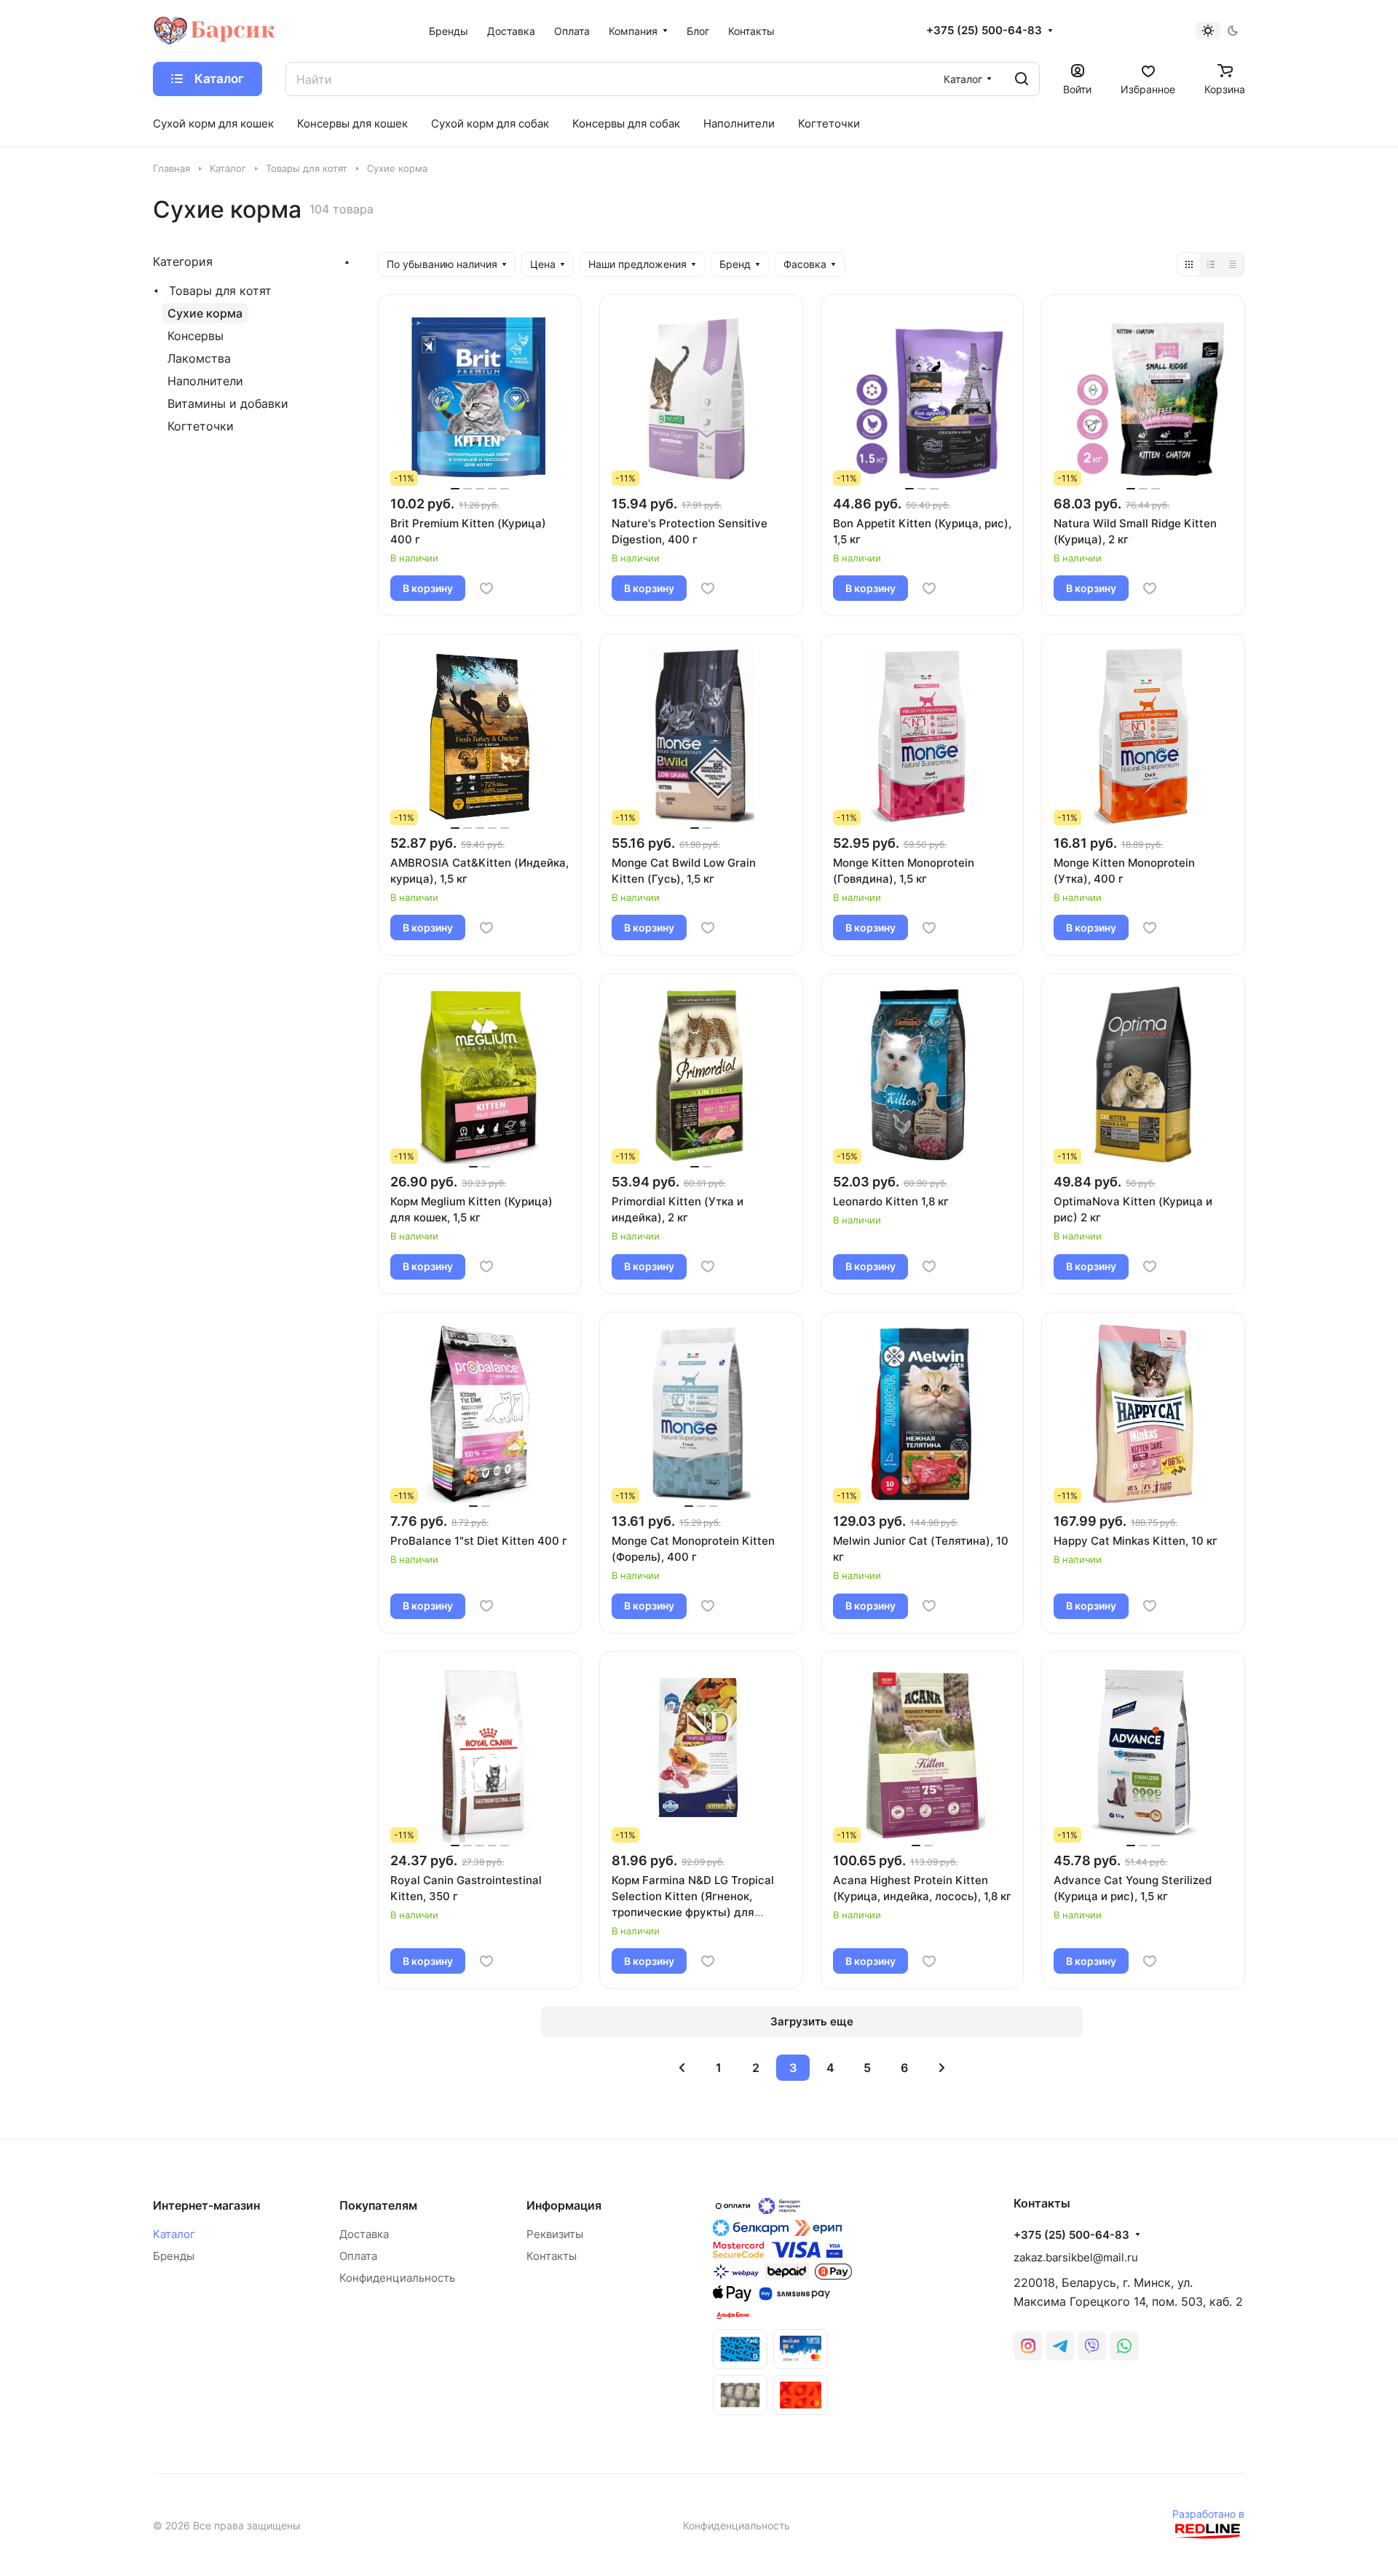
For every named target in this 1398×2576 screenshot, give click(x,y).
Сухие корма (205, 313)
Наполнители (205, 381)
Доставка (364, 2234)
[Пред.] (682, 2068)
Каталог (174, 2234)
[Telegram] (1060, 2346)
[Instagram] (1028, 2346)
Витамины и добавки (228, 403)
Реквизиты (555, 2234)
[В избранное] (486, 588)
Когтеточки (201, 426)
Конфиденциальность (397, 2278)
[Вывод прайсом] (1233, 264)
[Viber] (1092, 2346)
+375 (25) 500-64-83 (984, 31)
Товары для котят (220, 291)
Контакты (552, 2256)
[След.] (941, 2068)
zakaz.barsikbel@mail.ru (1076, 2257)
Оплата (358, 2256)
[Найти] (1022, 79)
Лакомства (199, 358)
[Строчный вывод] (1211, 264)
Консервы (196, 336)
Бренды (174, 2256)
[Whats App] (1124, 2346)
